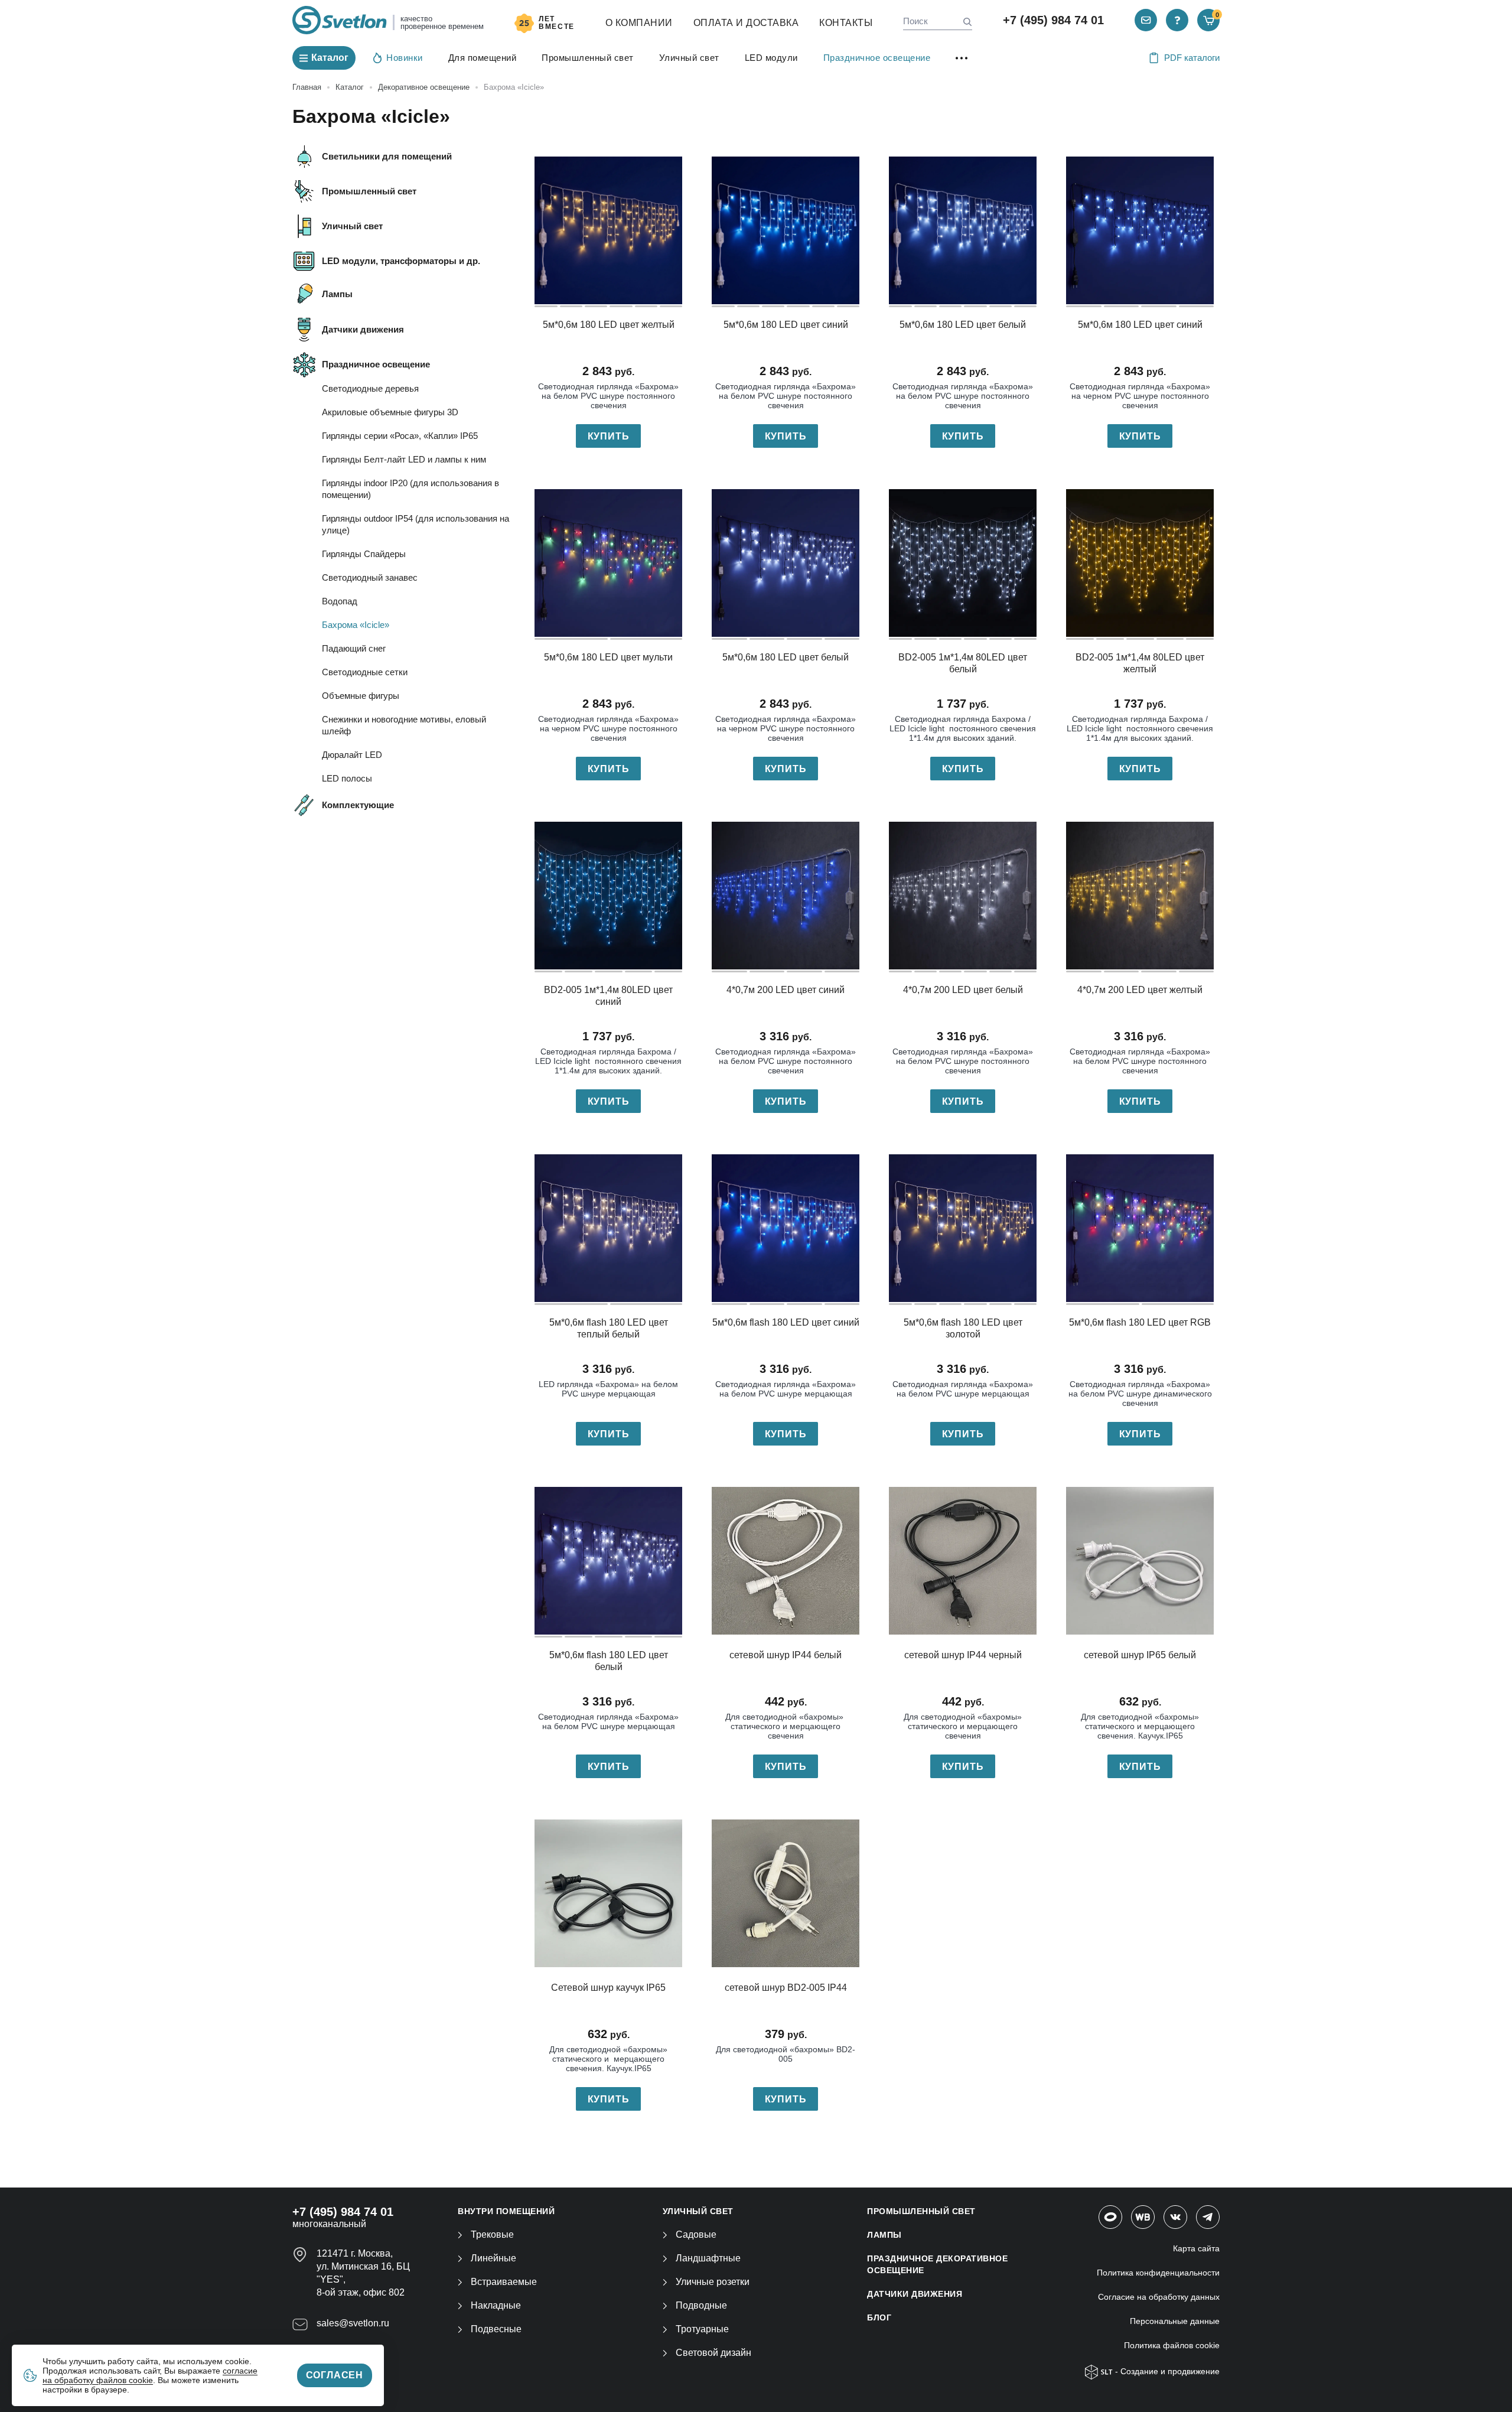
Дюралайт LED (352, 755)
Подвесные (496, 2329)
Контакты (846, 23)
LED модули (771, 58)
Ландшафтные (708, 2258)
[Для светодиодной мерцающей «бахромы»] (1140, 1561)
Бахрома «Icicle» (356, 625)
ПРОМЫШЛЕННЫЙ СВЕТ (921, 2211)
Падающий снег (354, 648)
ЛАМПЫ (884, 2235)
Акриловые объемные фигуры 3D (390, 412)
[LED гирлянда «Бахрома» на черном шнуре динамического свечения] (1140, 1228)
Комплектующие (358, 805)
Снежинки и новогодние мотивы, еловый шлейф (404, 725)
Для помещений (483, 58)
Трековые (492, 2234)
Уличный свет (689, 58)
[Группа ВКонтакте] (1175, 2217)
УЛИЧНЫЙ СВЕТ (698, 2211)
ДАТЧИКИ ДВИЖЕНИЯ (915, 2294)
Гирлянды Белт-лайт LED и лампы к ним (404, 459)
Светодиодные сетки (365, 672)
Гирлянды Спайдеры (364, 554)
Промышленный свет (588, 58)
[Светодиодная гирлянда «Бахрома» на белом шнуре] (608, 230)
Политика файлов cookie (1172, 2345)
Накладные (496, 2305)
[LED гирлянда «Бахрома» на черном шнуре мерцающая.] (608, 1561)
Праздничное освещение (877, 58)
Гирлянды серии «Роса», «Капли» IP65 (400, 436)
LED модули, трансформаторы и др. (401, 261)
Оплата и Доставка (746, 23)
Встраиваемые (504, 2282)
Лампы (337, 294)
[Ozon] (1110, 2217)
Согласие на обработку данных (1159, 2297)
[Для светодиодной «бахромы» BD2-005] (786, 1893)
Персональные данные (1175, 2321)
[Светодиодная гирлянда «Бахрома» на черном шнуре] (1140, 230)
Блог (879, 2317)
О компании (639, 23)
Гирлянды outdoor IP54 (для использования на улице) (416, 524)
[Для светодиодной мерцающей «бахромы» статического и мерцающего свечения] (963, 1561)
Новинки (405, 58)
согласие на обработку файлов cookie (150, 2375)
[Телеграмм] (1208, 2217)
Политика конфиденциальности (1158, 2273)
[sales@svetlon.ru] (1146, 20)
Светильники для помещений (387, 156)
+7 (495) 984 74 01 (1053, 20)
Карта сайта (1196, 2248)
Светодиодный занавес (370, 577)
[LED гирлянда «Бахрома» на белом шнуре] (963, 563)
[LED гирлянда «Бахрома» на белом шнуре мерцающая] (608, 1228)
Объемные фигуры (361, 696)
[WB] (1143, 2217)
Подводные (701, 2305)
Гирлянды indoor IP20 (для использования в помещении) (410, 489)
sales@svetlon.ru (353, 2323)
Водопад (340, 601)
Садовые (696, 2234)
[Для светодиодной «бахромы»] (608, 1893)
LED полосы (347, 778)
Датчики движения (363, 329)
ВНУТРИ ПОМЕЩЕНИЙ (506, 2211)
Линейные (493, 2258)
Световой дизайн (713, 2353)
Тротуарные (702, 2329)
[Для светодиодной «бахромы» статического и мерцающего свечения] (786, 1561)
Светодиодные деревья (370, 388)
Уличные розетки (713, 2282)
